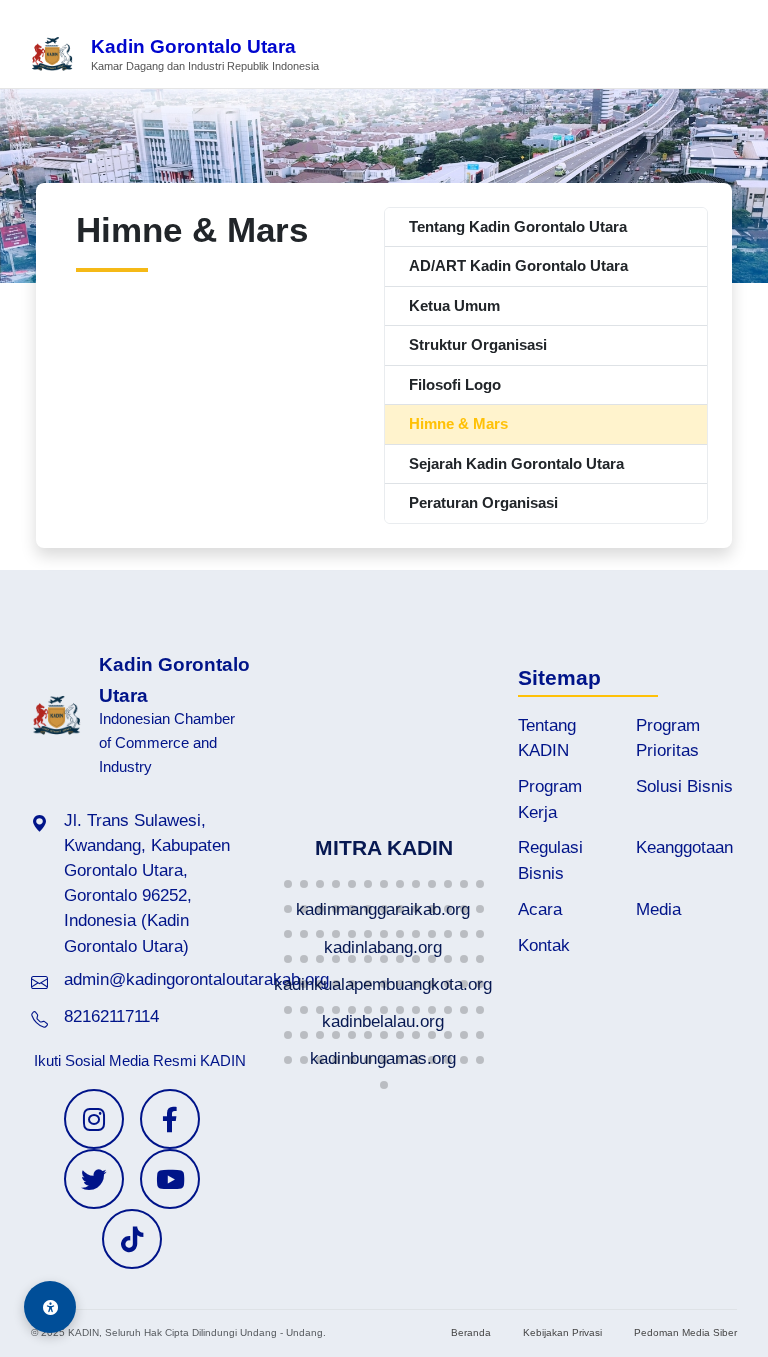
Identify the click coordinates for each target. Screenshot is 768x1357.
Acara (540, 909)
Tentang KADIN (547, 738)
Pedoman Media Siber (685, 1332)
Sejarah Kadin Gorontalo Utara (516, 463)
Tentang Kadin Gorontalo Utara (518, 226)
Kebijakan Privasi (562, 1332)
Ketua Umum (454, 305)
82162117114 (111, 1016)
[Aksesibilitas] (50, 1307)
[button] (288, 884)
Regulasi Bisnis (550, 860)
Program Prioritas (668, 738)
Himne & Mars (458, 423)
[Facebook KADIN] (170, 1119)
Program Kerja (550, 799)
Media (658, 909)
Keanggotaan (684, 847)
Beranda (471, 1332)
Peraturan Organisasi (483, 502)
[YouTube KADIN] (170, 1179)
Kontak (544, 945)
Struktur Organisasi (478, 344)
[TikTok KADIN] (132, 1239)
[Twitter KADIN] (94, 1179)
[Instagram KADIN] (94, 1119)
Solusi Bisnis (684, 786)
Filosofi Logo (455, 384)
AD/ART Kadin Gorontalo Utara (518, 265)
